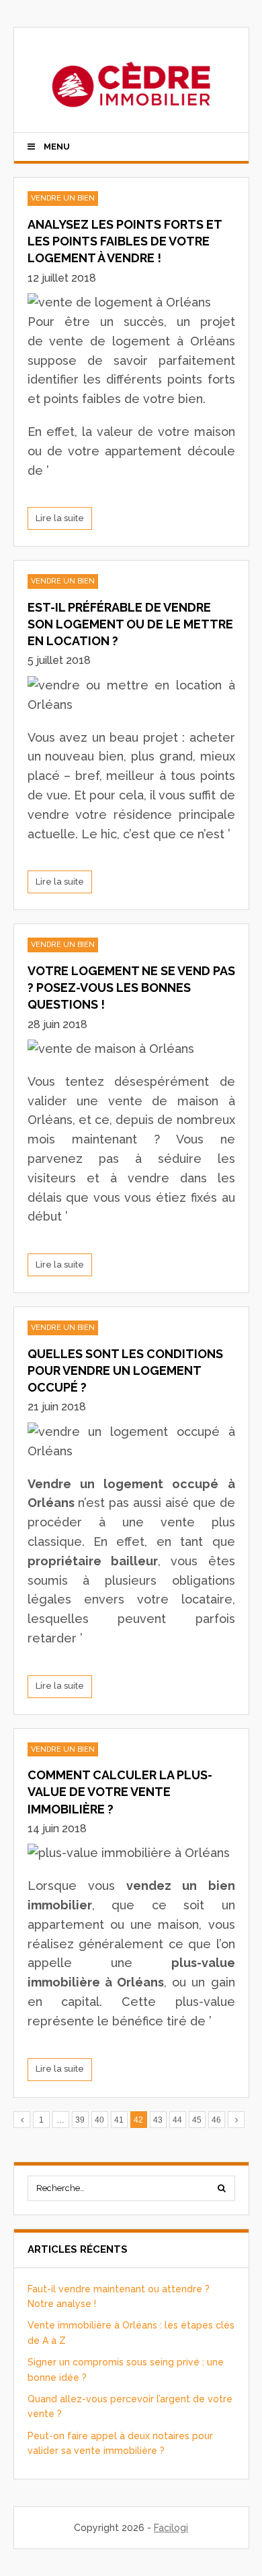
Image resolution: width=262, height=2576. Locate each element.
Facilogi (171, 2528)
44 (177, 2120)
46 (216, 2120)
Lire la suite (60, 518)
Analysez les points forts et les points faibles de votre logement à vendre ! (125, 241)
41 (119, 2120)
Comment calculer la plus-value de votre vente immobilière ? (120, 1792)
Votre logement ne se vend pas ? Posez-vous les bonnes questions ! (131, 988)
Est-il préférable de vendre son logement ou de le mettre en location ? (130, 624)
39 (80, 2120)
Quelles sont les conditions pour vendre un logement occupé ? (125, 1370)
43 (158, 2120)
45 (197, 2120)
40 (99, 2120)
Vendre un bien (63, 198)
